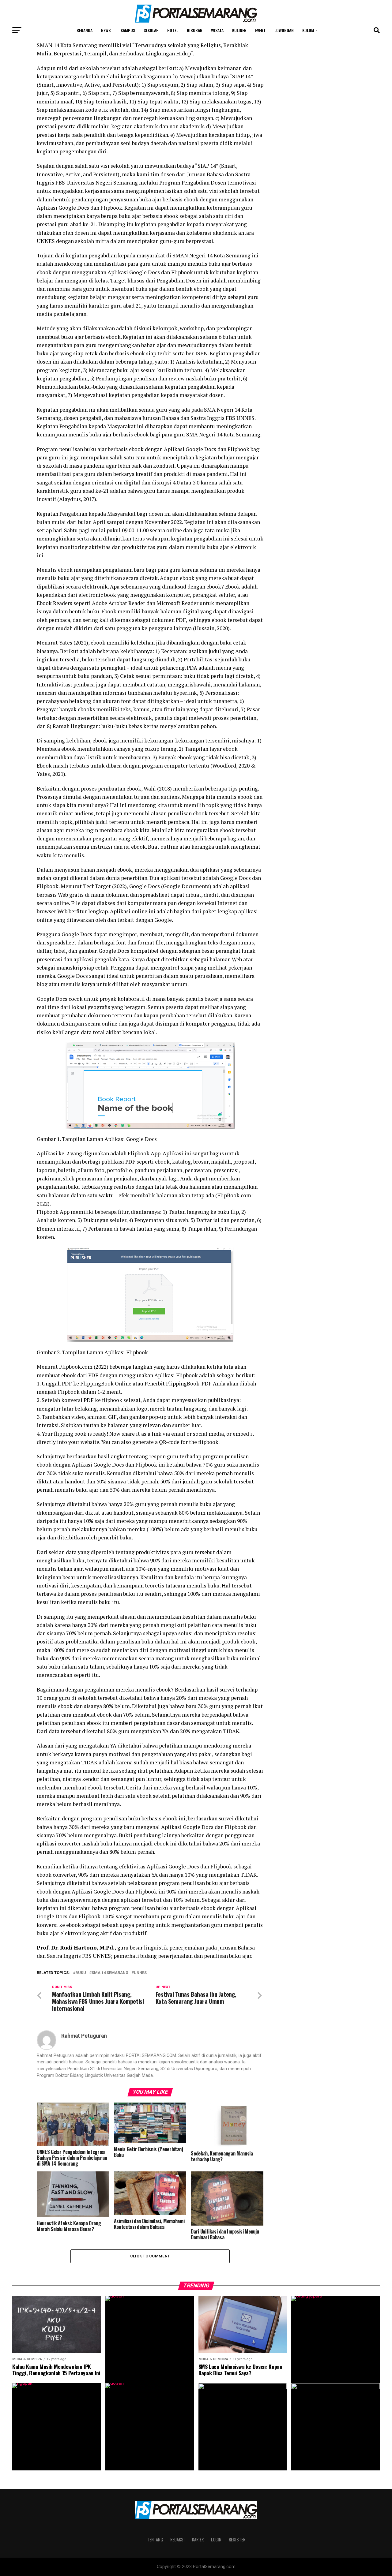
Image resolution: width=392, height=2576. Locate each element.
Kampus (128, 30)
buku (81, 1973)
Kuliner (239, 30)
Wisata (217, 30)
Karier (198, 2539)
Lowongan (284, 30)
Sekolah (151, 30)
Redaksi (177, 2539)
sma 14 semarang (110, 1973)
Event (260, 30)
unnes (140, 1973)
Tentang (155, 2539)
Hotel (173, 30)
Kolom (308, 30)
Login (216, 2539)
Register (237, 2539)
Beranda (85, 30)
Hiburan (195, 30)
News (106, 30)
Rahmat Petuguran (84, 2036)
